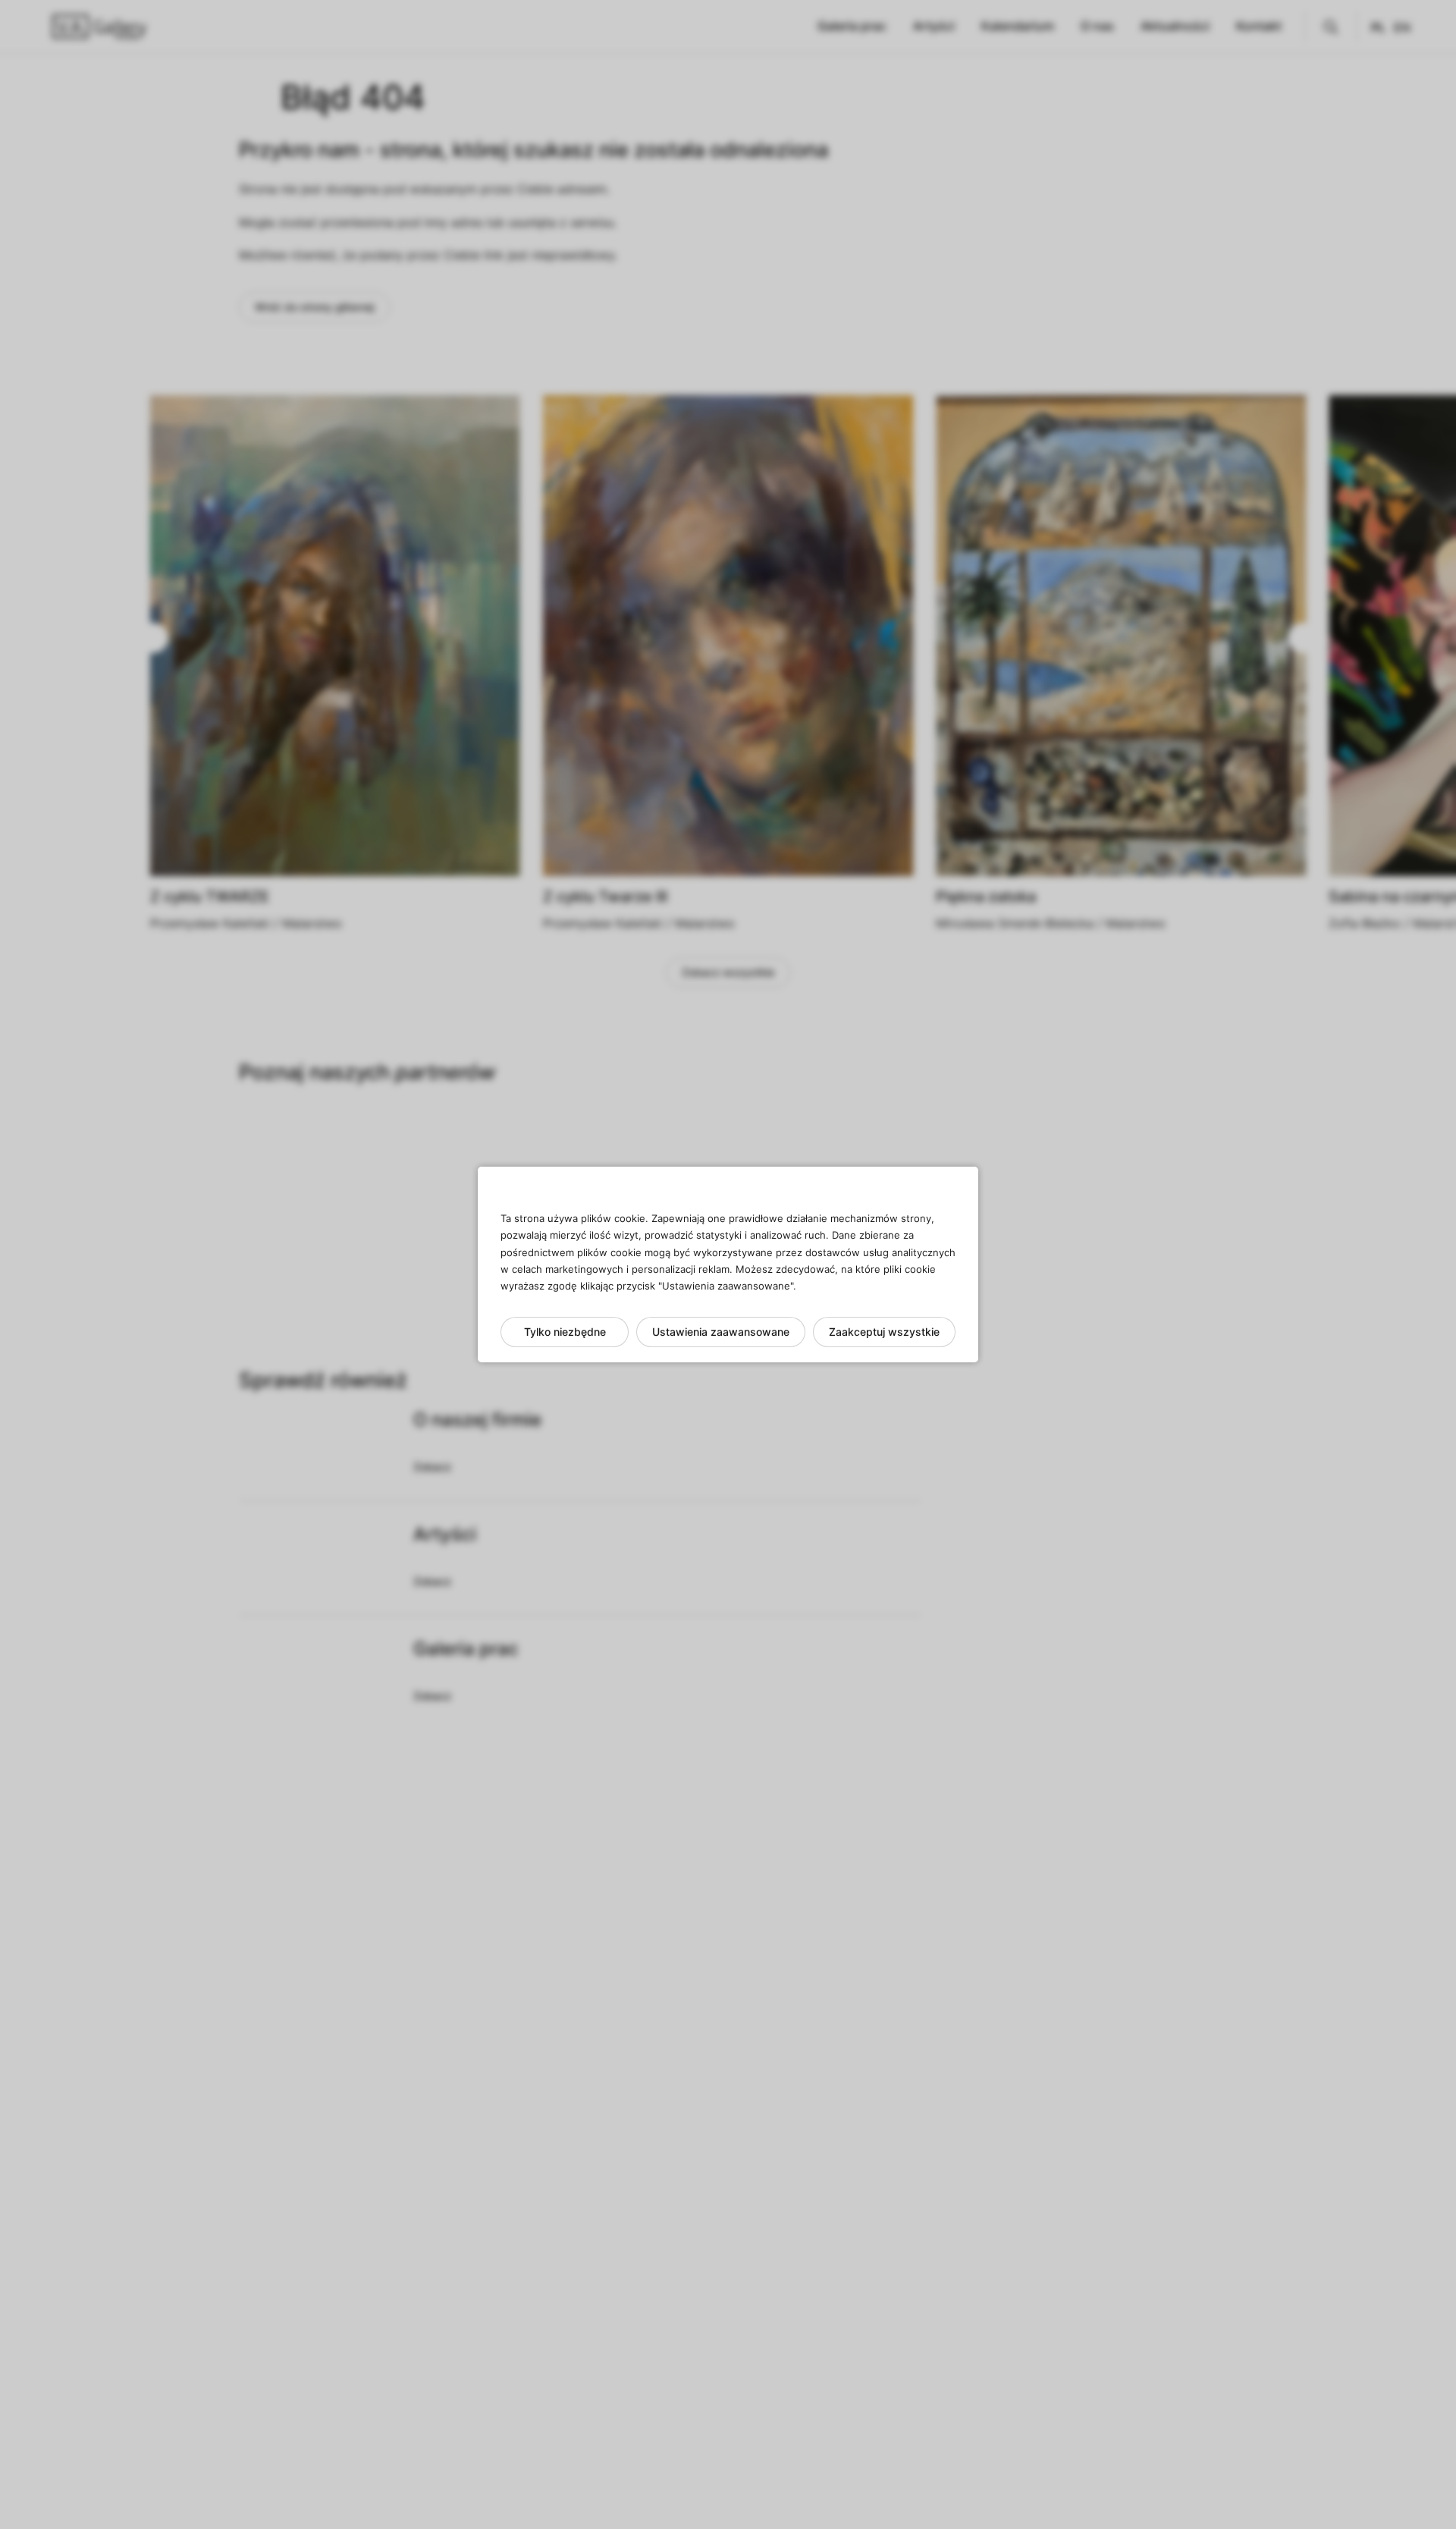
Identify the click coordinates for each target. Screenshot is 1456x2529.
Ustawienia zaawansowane (721, 1332)
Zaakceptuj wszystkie (884, 1332)
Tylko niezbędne (565, 1332)
